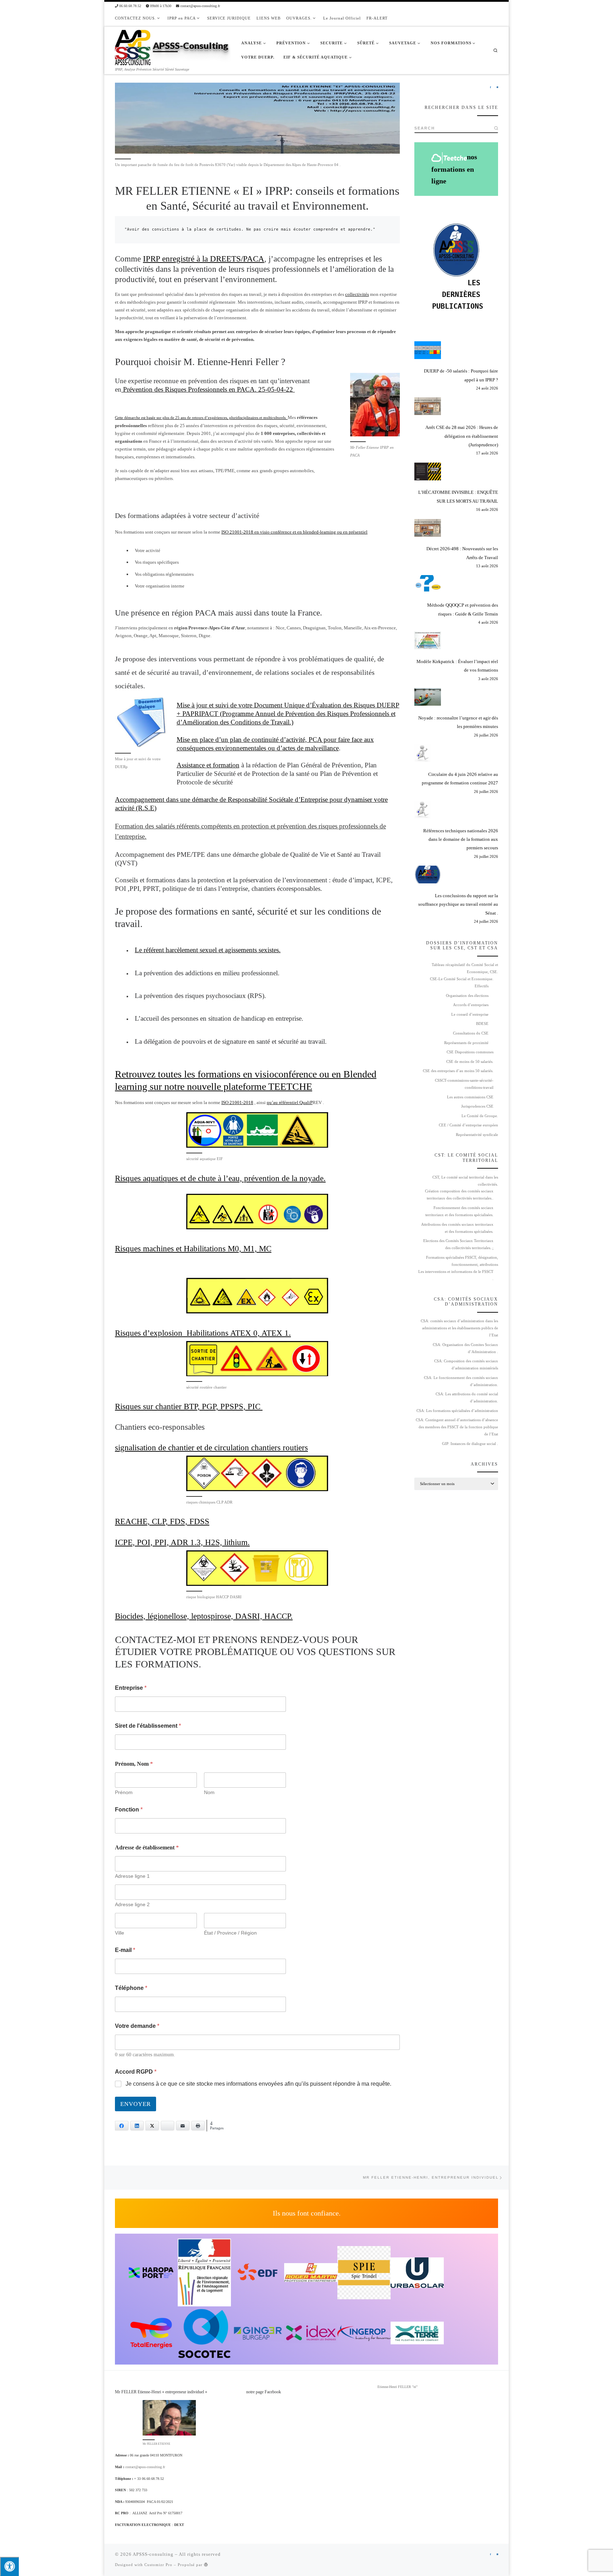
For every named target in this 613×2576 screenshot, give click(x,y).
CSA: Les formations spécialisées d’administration (457, 1411)
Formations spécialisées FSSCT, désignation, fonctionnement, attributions (462, 1261)
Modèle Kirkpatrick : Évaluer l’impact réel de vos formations (457, 666)
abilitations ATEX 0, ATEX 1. (242, 1333)
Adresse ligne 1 (132, 1876)
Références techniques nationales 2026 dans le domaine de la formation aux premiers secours (461, 839)
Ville (120, 1933)
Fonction (129, 1810)
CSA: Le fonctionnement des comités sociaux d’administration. (461, 1381)
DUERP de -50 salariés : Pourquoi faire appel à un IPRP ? (461, 375)
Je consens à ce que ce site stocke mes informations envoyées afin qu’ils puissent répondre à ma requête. (258, 2084)
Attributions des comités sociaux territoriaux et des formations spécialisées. (457, 1228)
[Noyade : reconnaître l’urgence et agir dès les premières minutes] (428, 697)
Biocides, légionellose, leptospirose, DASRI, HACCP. (204, 1616)
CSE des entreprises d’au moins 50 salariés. (458, 1071)
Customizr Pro (158, 2565)
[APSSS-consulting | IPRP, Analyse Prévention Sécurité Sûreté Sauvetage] (133, 46)
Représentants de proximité (466, 1043)
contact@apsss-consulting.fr (145, 2467)
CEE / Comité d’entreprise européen (468, 1125)
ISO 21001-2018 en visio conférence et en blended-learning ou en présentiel (294, 532)
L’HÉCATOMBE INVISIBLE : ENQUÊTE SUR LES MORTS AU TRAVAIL (458, 497)
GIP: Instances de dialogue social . (470, 1444)
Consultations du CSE (471, 1033)
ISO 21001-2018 (237, 1102)
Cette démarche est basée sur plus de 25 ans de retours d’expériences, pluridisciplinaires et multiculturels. (201, 418)
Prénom (124, 1792)
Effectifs (482, 986)
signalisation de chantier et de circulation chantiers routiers (211, 1447)
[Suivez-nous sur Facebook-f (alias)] (490, 88)
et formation (223, 765)
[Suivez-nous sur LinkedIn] (497, 88)
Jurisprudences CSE (477, 1106)
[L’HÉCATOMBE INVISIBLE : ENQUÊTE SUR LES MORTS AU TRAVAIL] (428, 471)
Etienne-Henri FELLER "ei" (397, 2387)
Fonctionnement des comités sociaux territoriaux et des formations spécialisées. (459, 1211)
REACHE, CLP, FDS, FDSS (162, 1521)
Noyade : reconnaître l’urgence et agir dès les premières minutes (458, 722)
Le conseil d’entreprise (470, 1014)
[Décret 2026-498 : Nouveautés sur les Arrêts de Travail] (428, 528)
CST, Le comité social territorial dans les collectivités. (465, 1181)
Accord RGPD (136, 2072)
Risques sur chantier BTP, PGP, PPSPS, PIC (189, 1406)
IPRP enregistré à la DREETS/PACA (204, 259)
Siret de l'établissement (148, 1726)
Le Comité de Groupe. (480, 1116)
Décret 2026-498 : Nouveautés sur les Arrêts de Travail (462, 553)
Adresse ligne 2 (132, 1904)
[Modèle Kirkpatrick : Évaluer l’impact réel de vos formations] (428, 640)
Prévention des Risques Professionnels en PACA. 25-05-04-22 (208, 389)
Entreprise (131, 1688)
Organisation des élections (467, 996)
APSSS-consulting (153, 2554)
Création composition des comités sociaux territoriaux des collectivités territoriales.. (459, 1195)
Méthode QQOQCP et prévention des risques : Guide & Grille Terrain (463, 609)
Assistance (192, 765)
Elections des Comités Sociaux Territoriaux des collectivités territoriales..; (458, 1244)
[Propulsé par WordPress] (206, 2564)
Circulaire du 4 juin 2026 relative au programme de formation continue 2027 (460, 779)
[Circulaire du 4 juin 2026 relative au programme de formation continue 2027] (423, 753)
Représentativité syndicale (477, 1135)
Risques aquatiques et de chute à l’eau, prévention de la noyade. (220, 1178)
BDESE (482, 1024)
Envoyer (136, 2104)
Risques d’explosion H (154, 1333)
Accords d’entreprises (471, 1005)
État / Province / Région (230, 1933)
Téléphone (131, 1988)
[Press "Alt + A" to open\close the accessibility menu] (9, 2566)
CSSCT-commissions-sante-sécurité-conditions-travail (464, 1084)
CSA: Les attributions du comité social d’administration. (467, 1398)
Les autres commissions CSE (470, 1097)
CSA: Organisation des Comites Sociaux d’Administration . (465, 1348)
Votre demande (137, 2026)
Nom (209, 1792)
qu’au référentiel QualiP (290, 1102)
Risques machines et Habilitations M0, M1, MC (193, 1248)
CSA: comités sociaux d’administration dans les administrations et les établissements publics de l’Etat (459, 1328)
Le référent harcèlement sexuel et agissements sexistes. (208, 950)
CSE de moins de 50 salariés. (470, 1062)
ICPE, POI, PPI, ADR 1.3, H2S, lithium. (182, 1542)
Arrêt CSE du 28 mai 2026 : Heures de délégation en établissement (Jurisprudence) (462, 436)
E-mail (125, 1950)
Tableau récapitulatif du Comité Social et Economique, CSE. (465, 968)
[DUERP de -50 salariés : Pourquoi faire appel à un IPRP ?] (428, 350)
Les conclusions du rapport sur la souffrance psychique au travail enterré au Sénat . (458, 904)
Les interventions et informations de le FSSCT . (456, 1275)
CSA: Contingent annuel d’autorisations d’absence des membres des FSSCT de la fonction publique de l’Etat (457, 1427)
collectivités (357, 294)
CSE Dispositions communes (470, 1052)
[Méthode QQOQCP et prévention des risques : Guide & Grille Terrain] (428, 584)
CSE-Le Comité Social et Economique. (462, 979)
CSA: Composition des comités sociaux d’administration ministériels (466, 1365)
